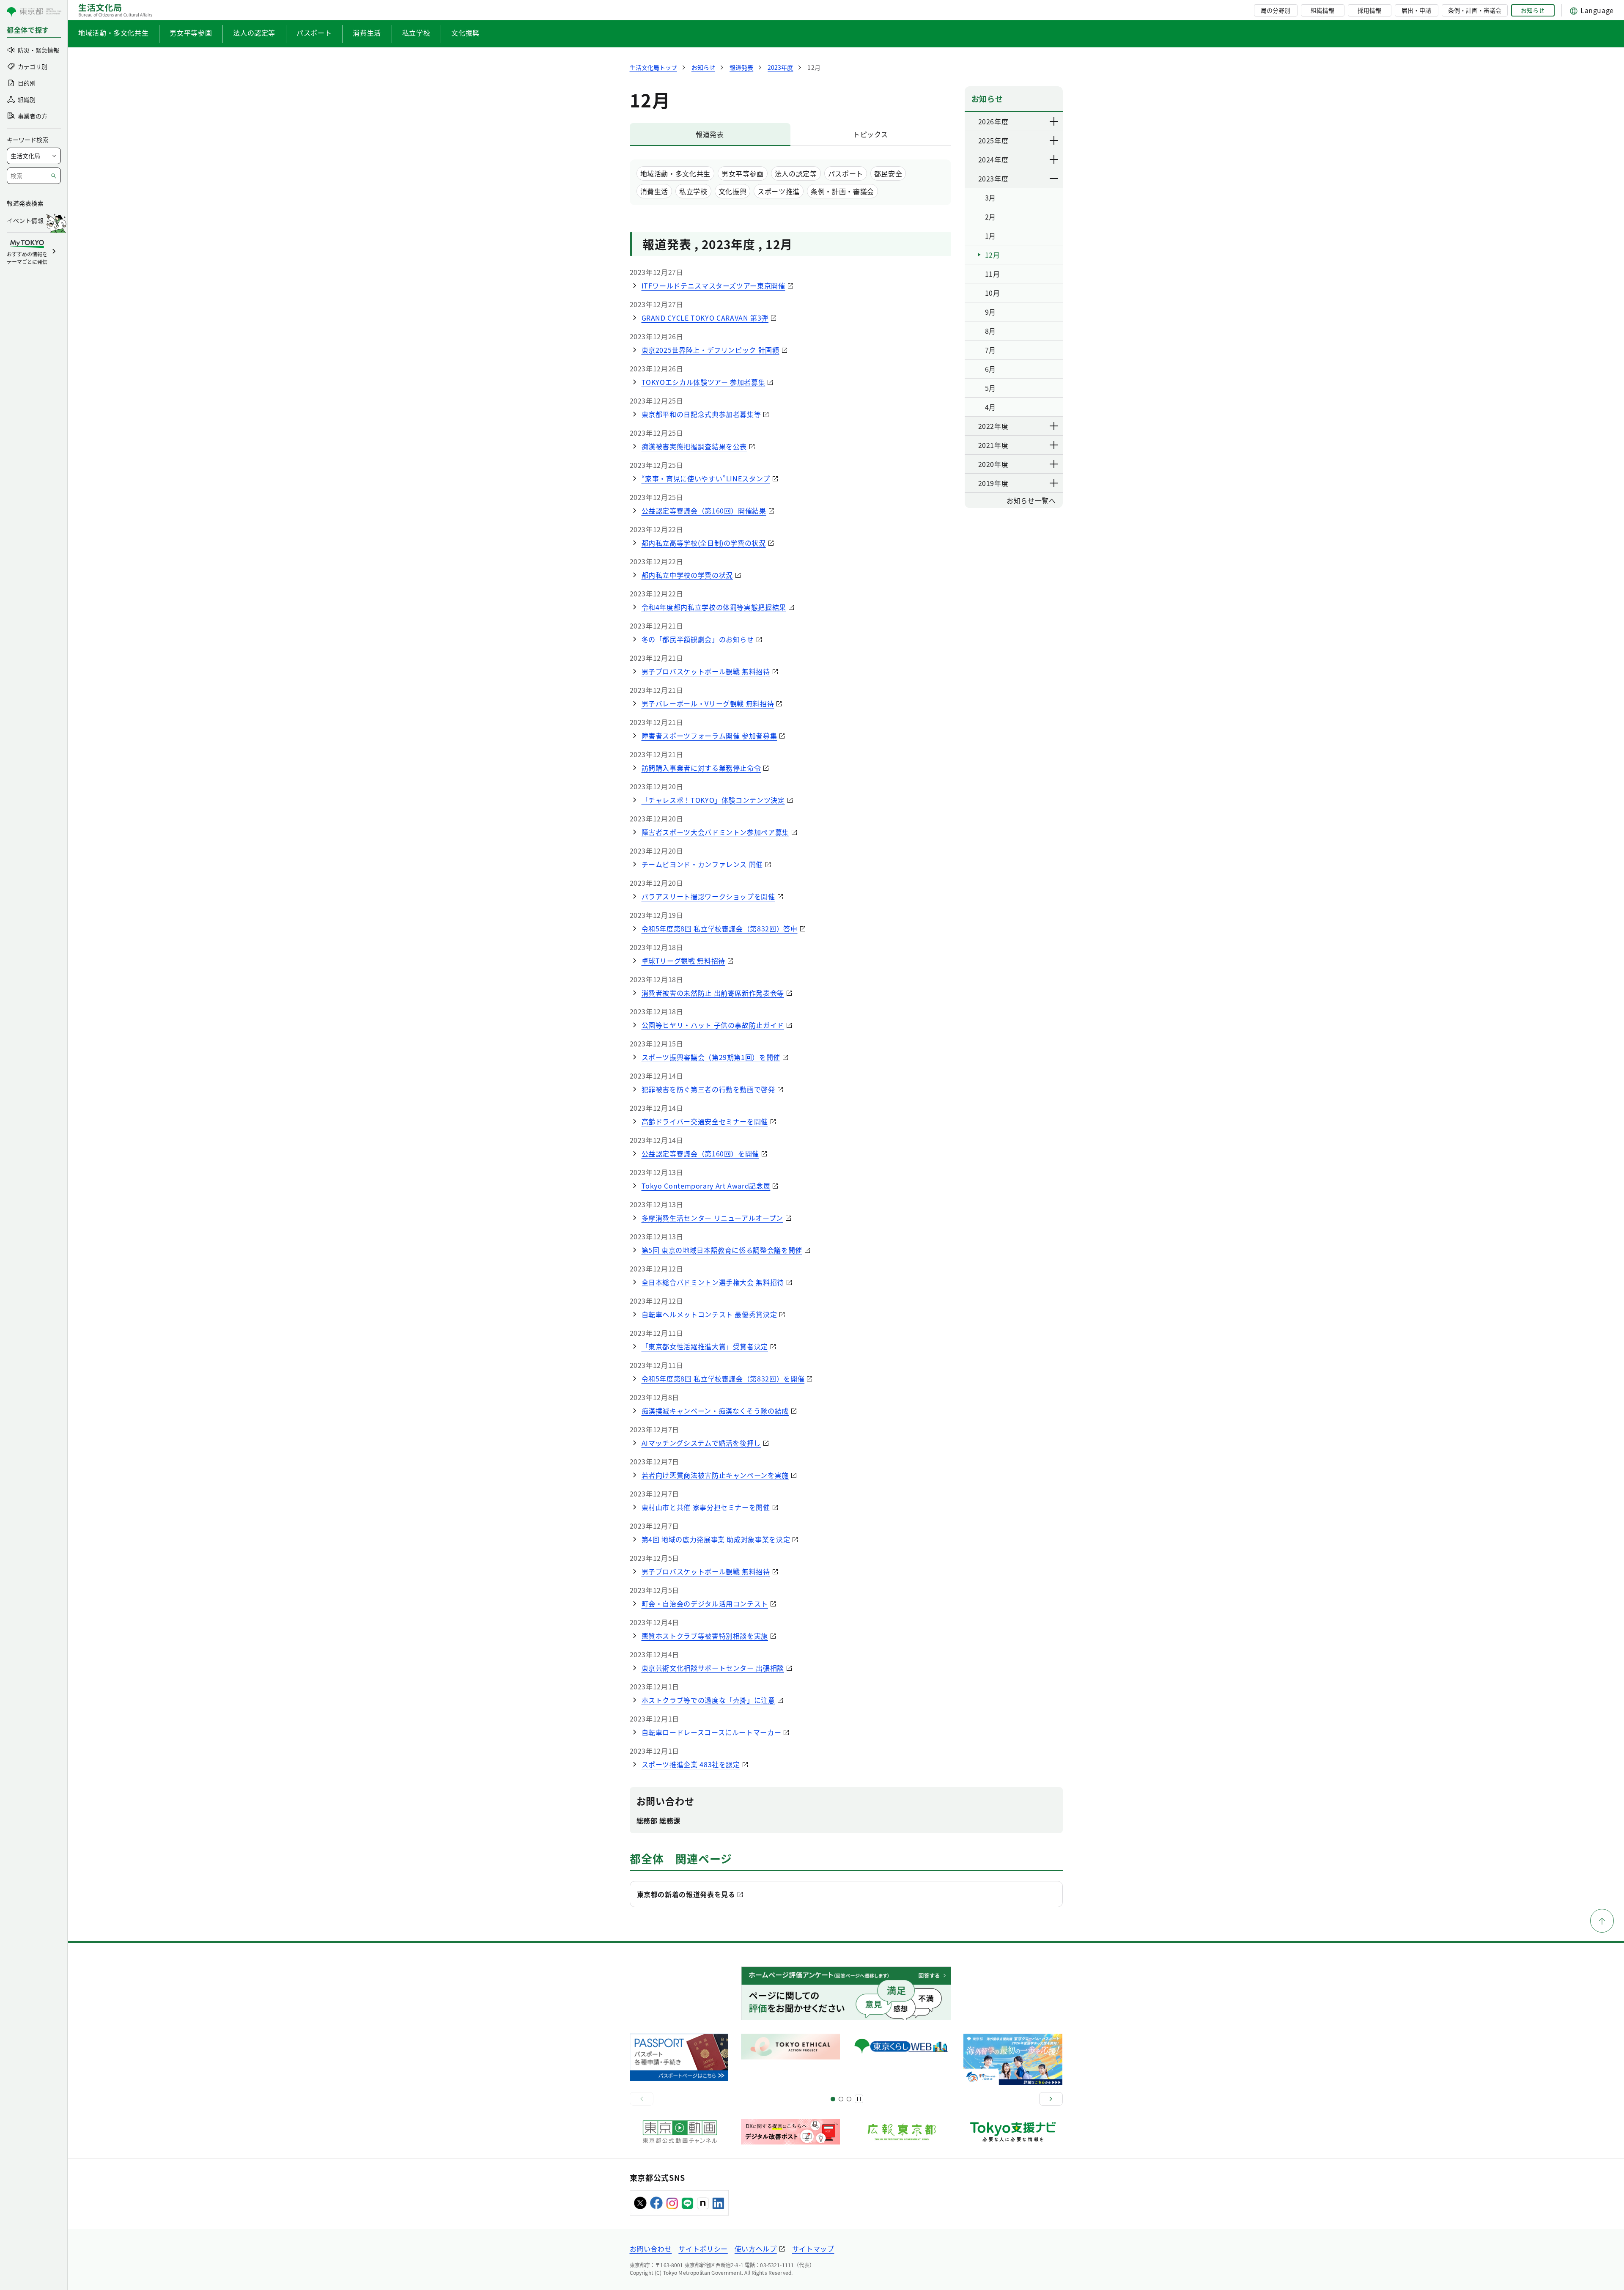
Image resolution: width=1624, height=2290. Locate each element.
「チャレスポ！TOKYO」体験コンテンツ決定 (713, 800)
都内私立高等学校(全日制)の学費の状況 (704, 543)
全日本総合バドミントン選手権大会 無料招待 (713, 1282)
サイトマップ (813, 2249)
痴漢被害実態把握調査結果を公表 (694, 446)
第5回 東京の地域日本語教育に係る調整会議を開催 (722, 1250)
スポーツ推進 (779, 191)
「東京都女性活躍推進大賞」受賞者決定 (705, 1346)
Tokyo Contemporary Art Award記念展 (706, 1186)
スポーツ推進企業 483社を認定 (691, 1764)
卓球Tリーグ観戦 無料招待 (683, 961)
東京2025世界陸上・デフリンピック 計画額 (710, 350)
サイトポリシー (703, 2249)
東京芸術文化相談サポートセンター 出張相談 (713, 1668)
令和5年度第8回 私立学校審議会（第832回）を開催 (723, 1378)
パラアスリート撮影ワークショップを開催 (708, 896)
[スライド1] (833, 2099)
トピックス (871, 134)
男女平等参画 (191, 33)
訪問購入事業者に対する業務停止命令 (701, 768)
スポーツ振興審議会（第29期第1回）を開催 (711, 1057)
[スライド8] (849, 2099)
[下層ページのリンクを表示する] (1054, 121)
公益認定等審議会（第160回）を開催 (701, 1153)
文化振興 (465, 33)
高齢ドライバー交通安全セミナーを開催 (705, 1121)
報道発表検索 (25, 203)
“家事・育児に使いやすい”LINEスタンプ (706, 478)
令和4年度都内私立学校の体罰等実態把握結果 (714, 607)
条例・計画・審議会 (1475, 10)
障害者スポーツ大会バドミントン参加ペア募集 (715, 832)
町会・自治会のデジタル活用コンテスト (705, 1604)
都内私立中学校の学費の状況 (687, 575)
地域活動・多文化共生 (113, 33)
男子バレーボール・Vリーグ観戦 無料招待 (708, 703)
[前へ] (642, 2099)
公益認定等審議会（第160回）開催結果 (704, 511)
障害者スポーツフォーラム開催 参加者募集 (709, 736)
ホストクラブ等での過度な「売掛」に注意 (708, 1700)
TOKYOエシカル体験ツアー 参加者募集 (704, 382)
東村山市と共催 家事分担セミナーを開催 (706, 1507)
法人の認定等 (254, 33)
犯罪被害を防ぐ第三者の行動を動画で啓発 (708, 1089)
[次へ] (1051, 2099)
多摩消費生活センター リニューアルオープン (712, 1218)
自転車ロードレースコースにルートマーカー (712, 1732)
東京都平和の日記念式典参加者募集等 (701, 414)
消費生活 (367, 33)
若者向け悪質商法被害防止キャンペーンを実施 (715, 1475)
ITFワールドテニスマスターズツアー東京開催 (713, 286)
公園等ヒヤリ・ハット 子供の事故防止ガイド (713, 1025)
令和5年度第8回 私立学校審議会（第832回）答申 (720, 928)
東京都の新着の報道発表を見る (686, 1894)
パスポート (314, 33)
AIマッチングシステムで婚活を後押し (701, 1443)
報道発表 (710, 134)
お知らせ (1533, 10)
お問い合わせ (651, 2249)
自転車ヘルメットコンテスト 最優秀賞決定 (709, 1314)
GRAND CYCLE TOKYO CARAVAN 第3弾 (705, 318)
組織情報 (1322, 10)
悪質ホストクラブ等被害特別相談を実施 (705, 1636)
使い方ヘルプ (756, 2249)
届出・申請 (1416, 10)
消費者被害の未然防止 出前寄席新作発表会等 (713, 993)
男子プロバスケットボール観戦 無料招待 (706, 671)
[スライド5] (841, 2099)
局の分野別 (1276, 10)
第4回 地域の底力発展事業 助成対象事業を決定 (716, 1539)
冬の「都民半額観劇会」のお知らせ (698, 639)
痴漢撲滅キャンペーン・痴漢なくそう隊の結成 (715, 1411)
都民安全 (888, 173)
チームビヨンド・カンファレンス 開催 (702, 864)
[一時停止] (859, 2099)
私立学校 (416, 33)
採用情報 (1369, 10)
